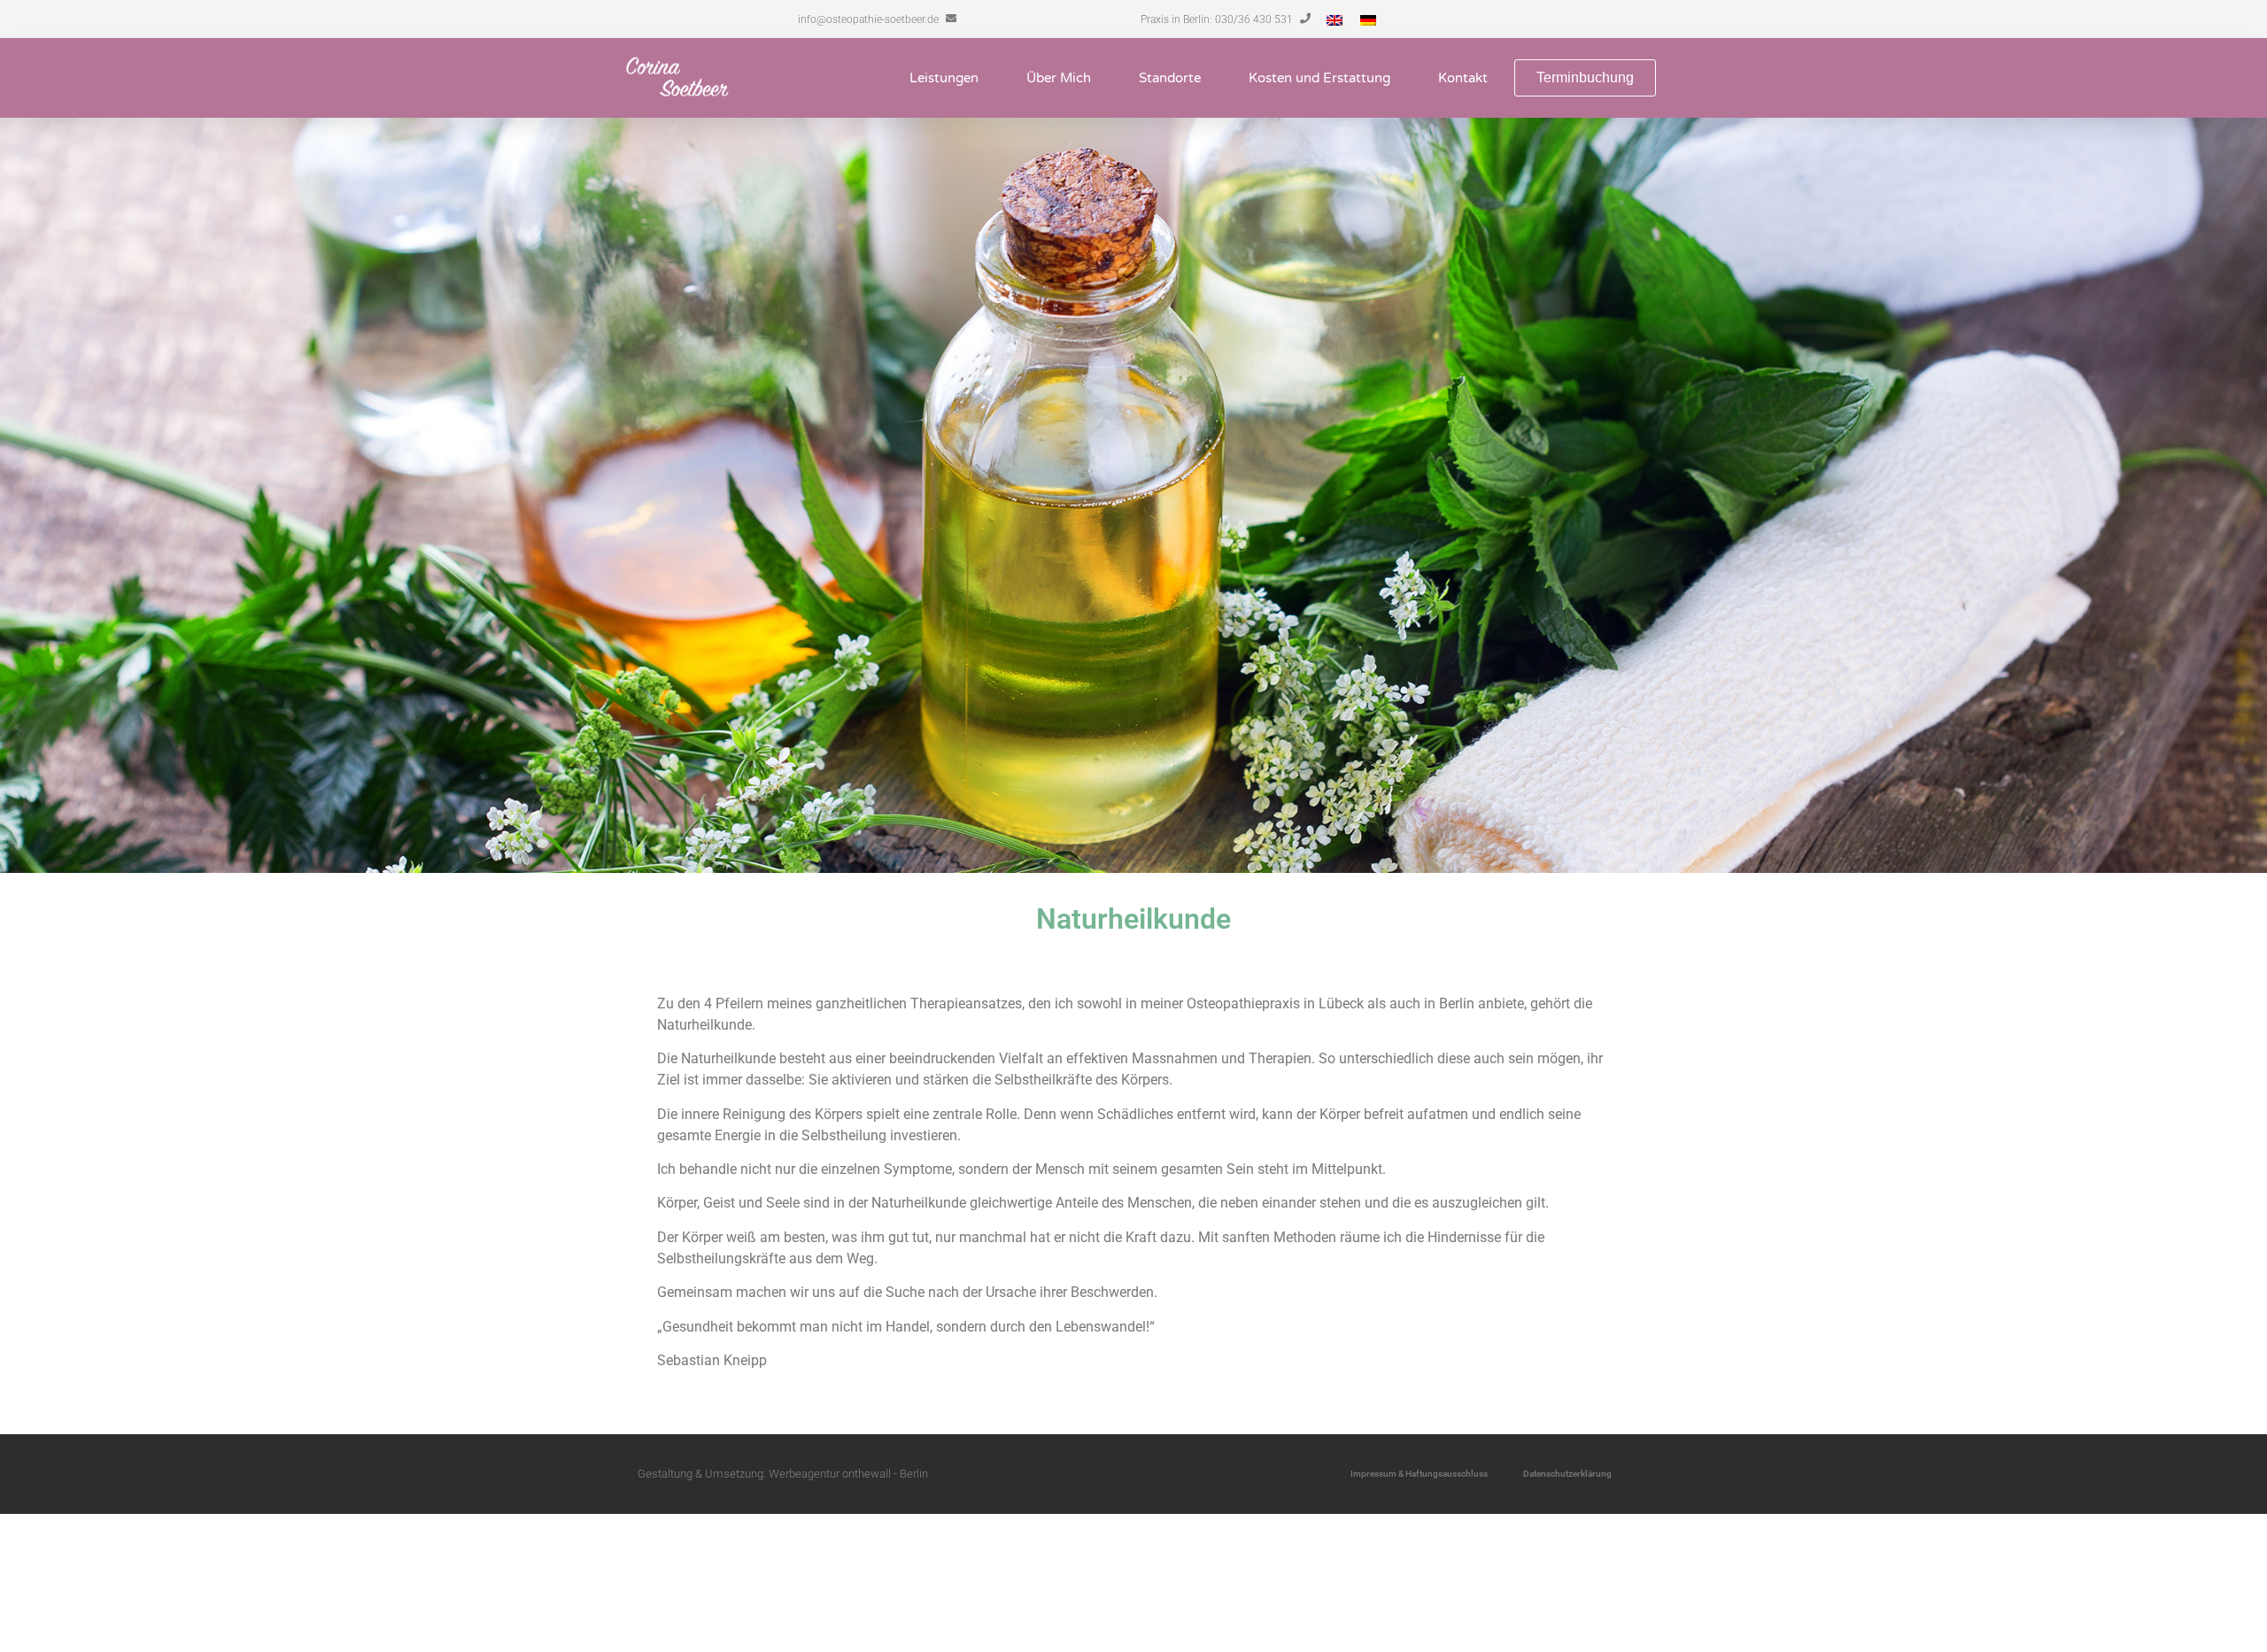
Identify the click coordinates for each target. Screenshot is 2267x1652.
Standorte (1170, 78)
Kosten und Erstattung (1319, 78)
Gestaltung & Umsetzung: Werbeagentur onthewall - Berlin (783, 1474)
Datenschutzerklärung (1567, 1474)
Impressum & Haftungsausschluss (1419, 1474)
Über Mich (1059, 78)
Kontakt (1463, 78)
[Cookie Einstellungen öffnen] (133, 1641)
